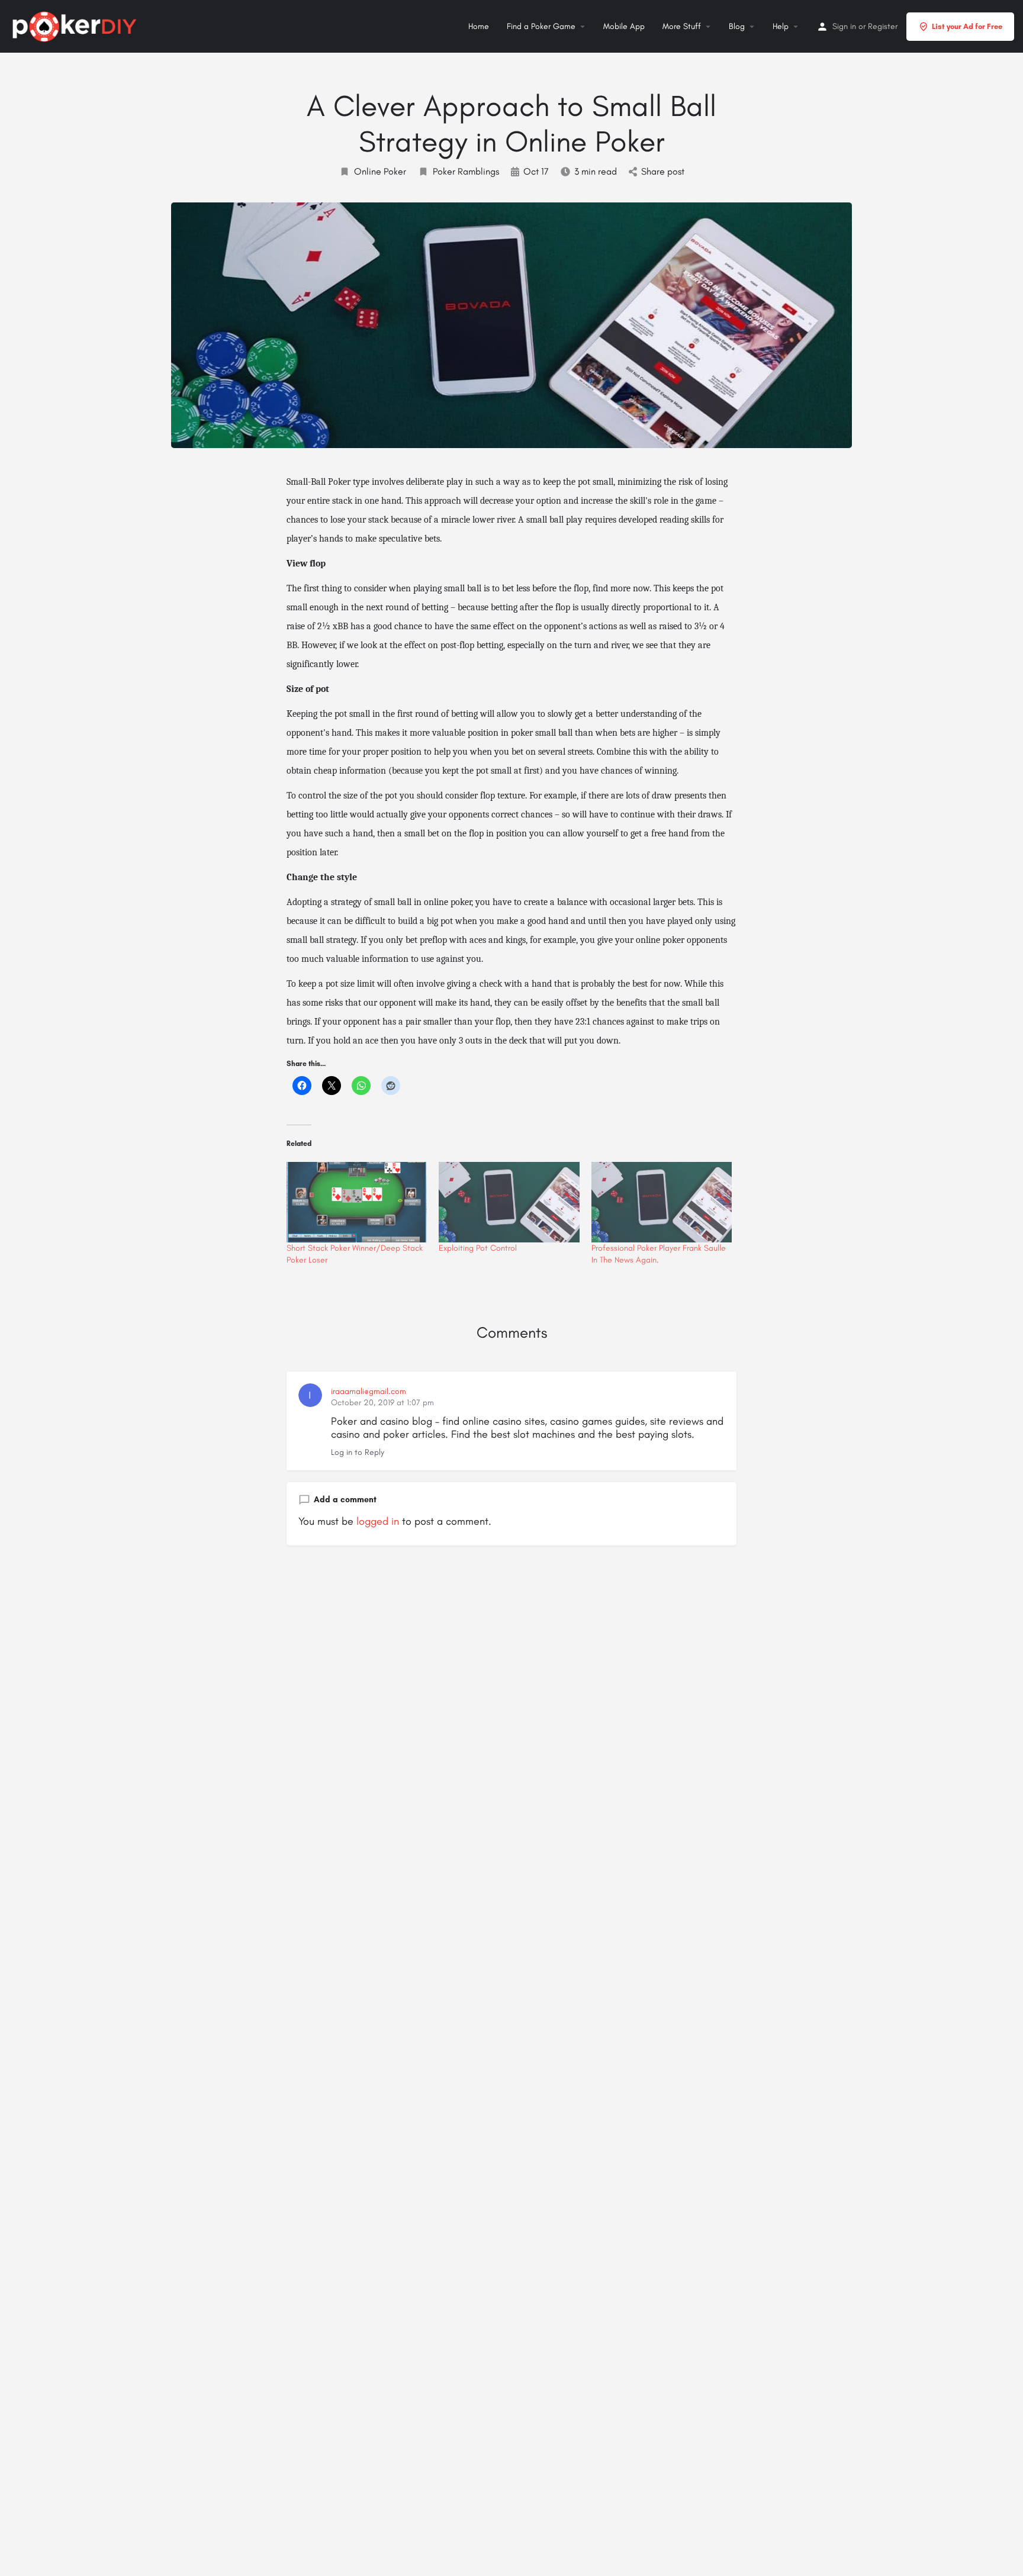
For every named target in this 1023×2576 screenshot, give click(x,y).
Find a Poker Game (541, 26)
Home (479, 26)
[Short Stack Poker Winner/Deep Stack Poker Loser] (357, 1202)
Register (883, 26)
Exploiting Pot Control (478, 1248)
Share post (663, 171)
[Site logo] (76, 25)
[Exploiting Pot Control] (509, 1202)
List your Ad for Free (967, 26)
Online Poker (380, 171)
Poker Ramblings (466, 171)
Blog (737, 26)
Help (781, 26)
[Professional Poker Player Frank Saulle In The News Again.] (662, 1202)
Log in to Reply (358, 1452)
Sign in (844, 26)
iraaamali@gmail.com (369, 1391)
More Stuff (682, 26)
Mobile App (624, 26)
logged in (378, 1521)
